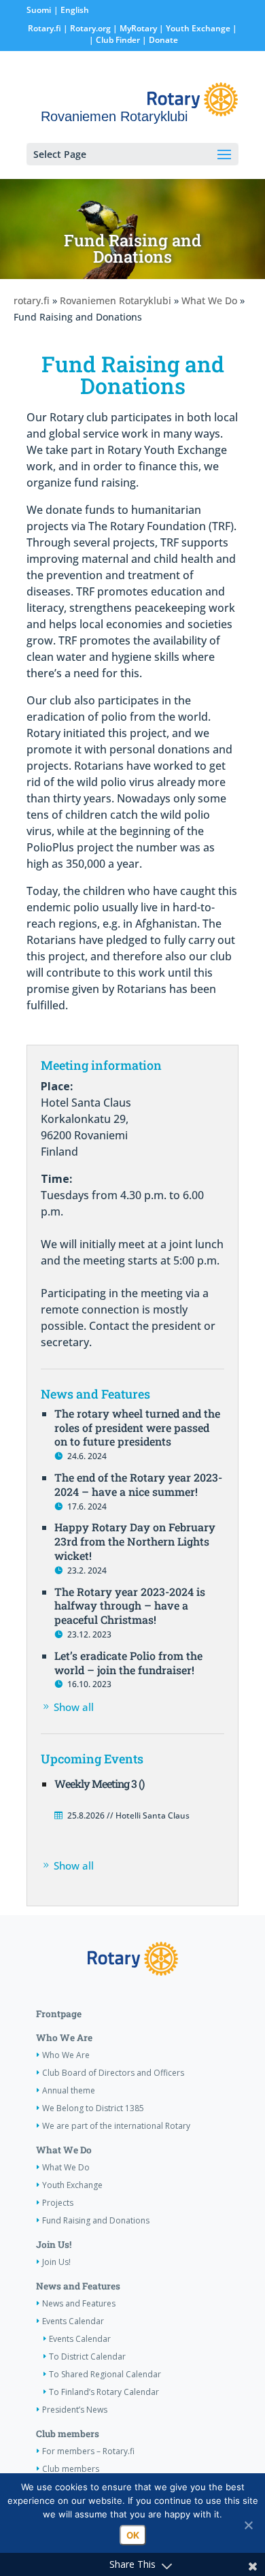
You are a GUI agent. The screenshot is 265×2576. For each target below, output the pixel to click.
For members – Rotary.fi (88, 2451)
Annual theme (69, 2090)
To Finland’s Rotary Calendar (104, 2392)
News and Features (78, 2286)
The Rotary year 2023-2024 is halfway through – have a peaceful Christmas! (130, 1606)
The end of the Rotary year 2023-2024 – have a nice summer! (138, 1484)
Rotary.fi (45, 28)
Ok (133, 2535)
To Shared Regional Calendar (105, 2374)
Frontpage (59, 2014)
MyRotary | (143, 28)
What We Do (209, 300)
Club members (68, 2434)
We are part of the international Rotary (116, 2126)
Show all (74, 1707)
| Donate (159, 40)
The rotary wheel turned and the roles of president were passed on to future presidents (137, 1428)
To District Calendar (87, 2357)
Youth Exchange (198, 28)
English (75, 10)
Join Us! (54, 2245)
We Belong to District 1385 (93, 2108)
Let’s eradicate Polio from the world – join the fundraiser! (128, 1663)
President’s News (75, 2410)
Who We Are (64, 2038)
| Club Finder (113, 40)
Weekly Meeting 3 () (99, 1783)
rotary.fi (32, 300)
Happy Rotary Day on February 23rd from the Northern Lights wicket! (135, 1541)
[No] (248, 2525)
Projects (58, 2203)
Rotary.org (90, 28)
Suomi (39, 10)
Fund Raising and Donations (96, 2220)
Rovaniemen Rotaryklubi (116, 300)
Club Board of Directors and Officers (113, 2073)
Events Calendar (73, 2321)
